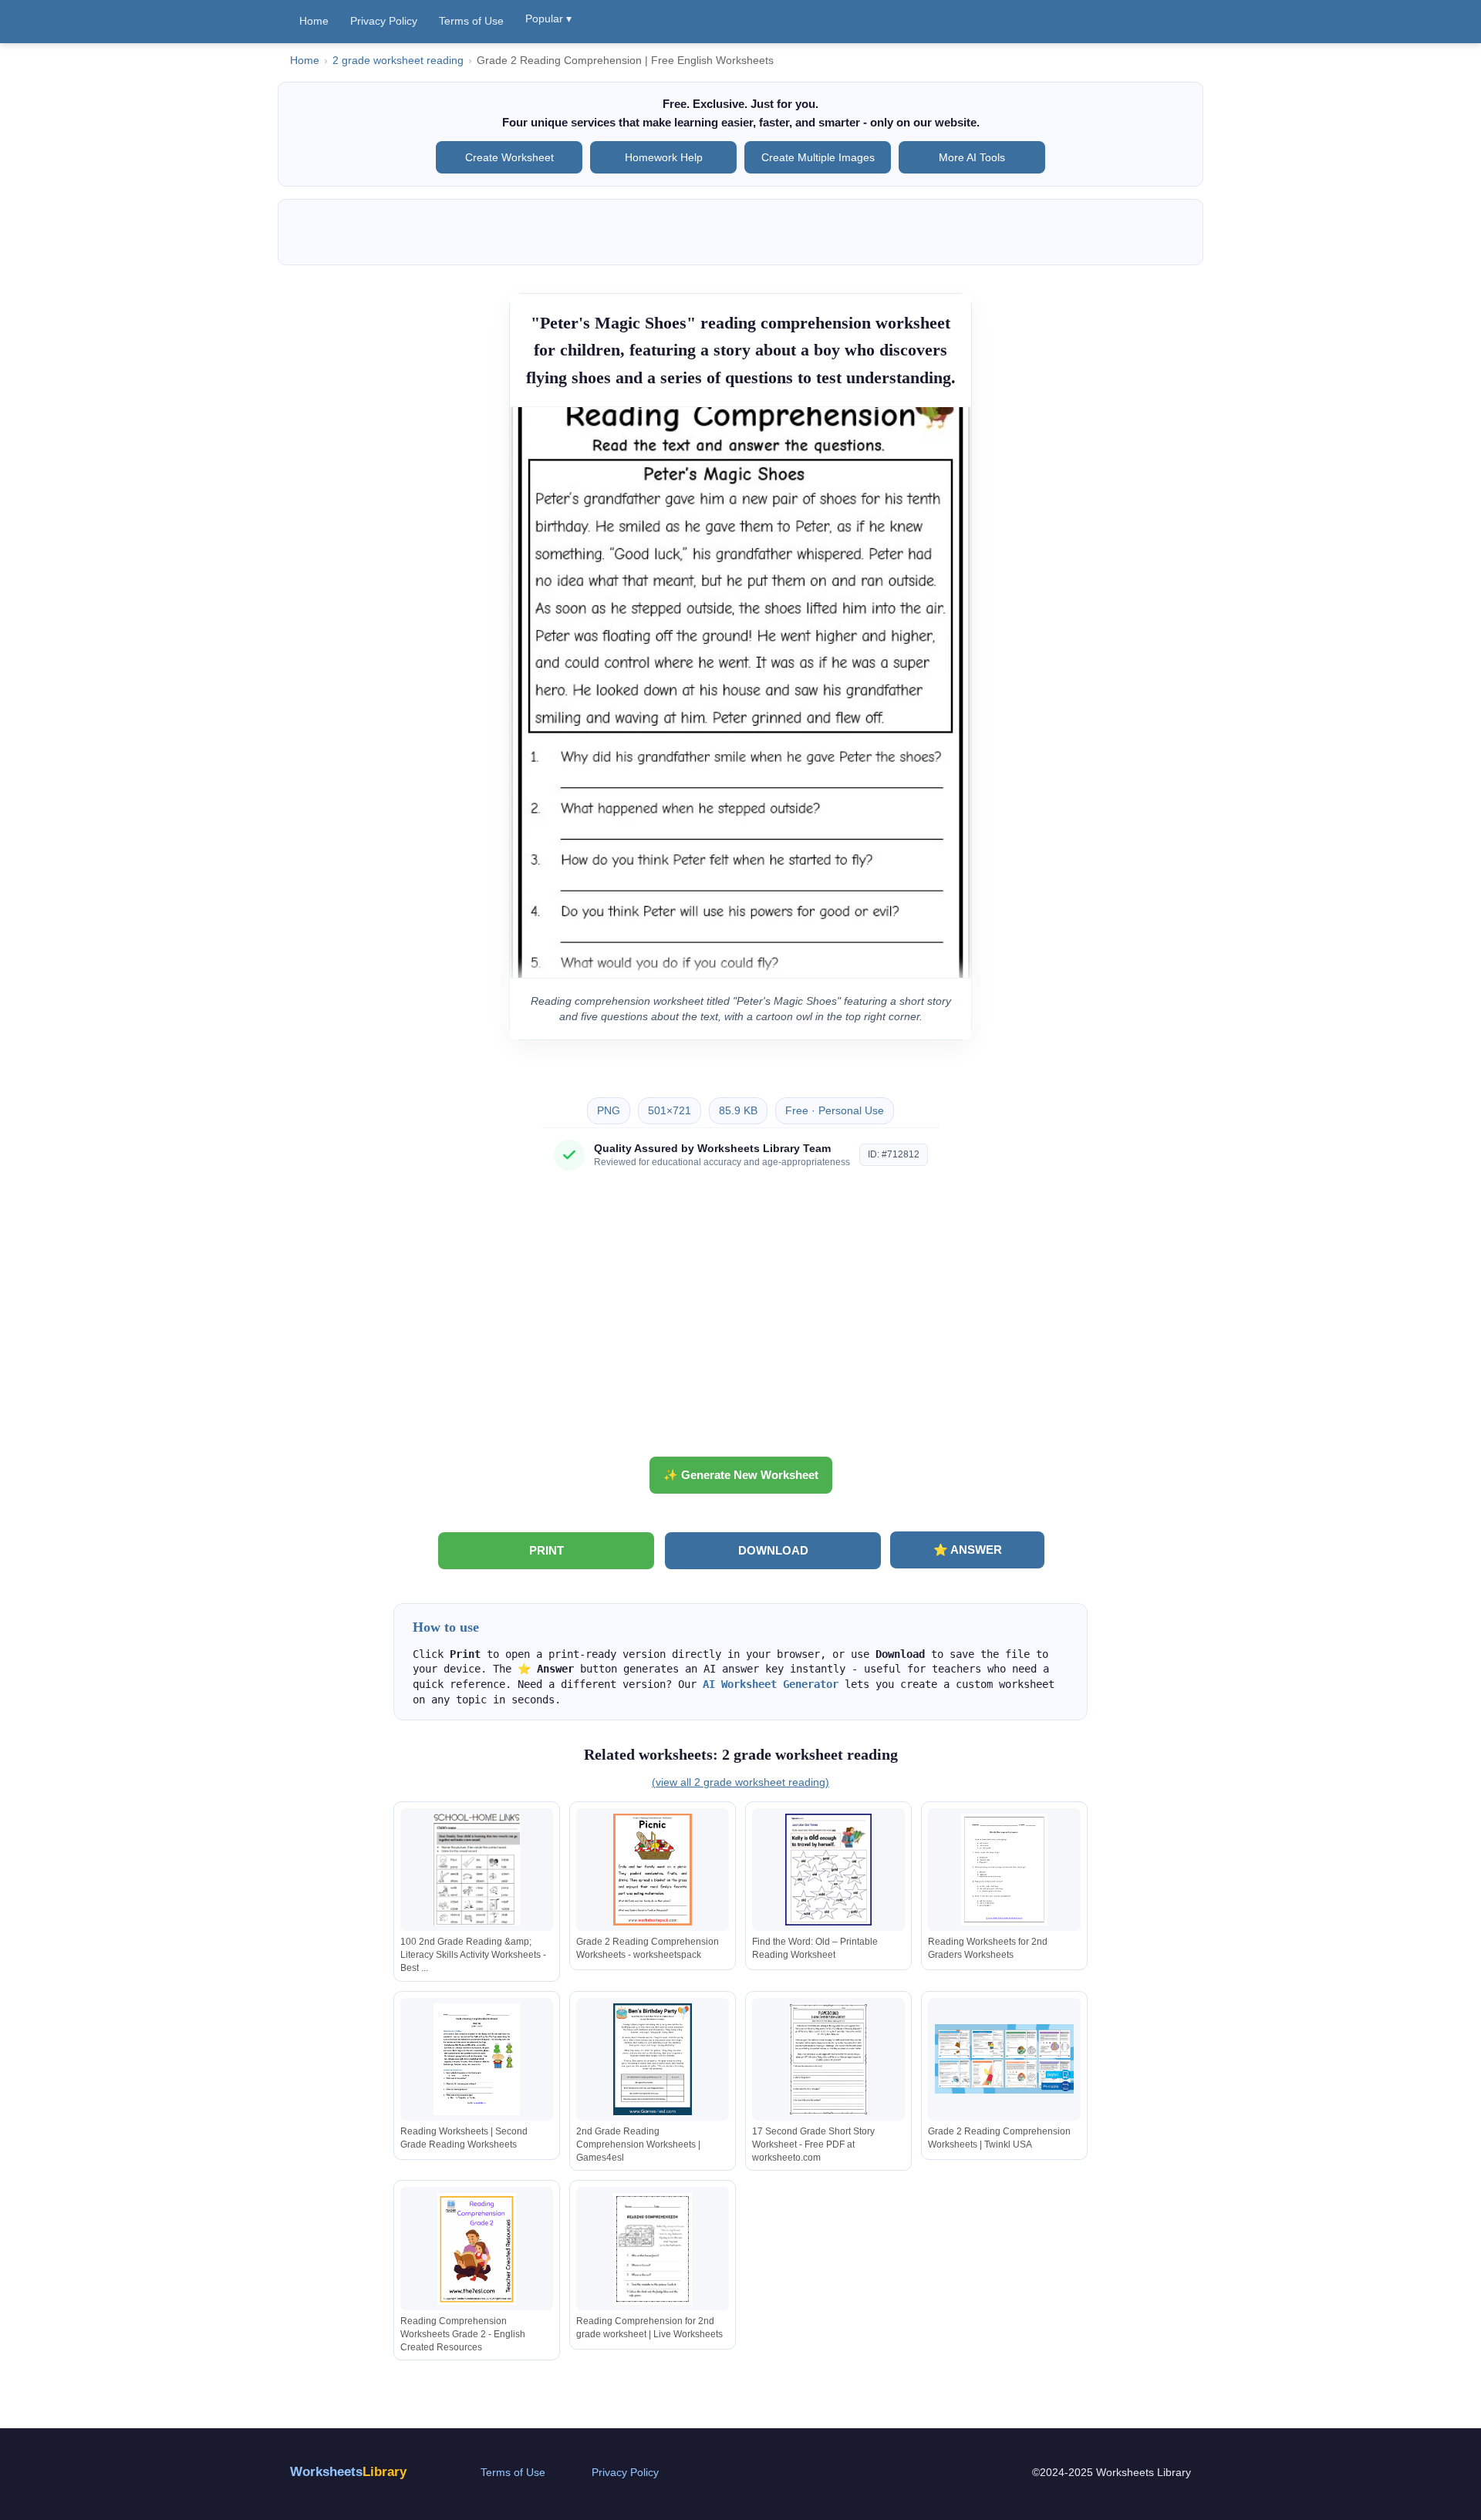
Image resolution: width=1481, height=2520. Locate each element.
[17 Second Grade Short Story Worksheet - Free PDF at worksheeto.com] (828, 2059)
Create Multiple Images (818, 157)
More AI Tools (972, 157)
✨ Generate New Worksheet (741, 1475)
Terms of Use (471, 21)
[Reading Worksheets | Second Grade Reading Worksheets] (477, 2059)
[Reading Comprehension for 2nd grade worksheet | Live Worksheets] (653, 2249)
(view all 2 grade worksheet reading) (740, 1782)
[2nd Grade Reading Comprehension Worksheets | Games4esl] (653, 2059)
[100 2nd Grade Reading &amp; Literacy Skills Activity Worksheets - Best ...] (477, 1870)
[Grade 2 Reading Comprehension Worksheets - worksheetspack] (653, 1870)
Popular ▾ (548, 19)
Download (773, 1550)
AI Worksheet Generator (771, 1684)
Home (314, 21)
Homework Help (664, 157)
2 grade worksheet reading (398, 61)
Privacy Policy (384, 21)
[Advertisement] (740, 1319)
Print (547, 1550)
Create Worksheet (509, 157)
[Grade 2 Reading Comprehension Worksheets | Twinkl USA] (1004, 2059)
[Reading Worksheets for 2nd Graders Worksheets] (1004, 1870)
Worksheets (348, 2472)
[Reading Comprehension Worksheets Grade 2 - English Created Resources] (477, 2249)
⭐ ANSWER (968, 1550)
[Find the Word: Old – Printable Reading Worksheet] (828, 1870)
